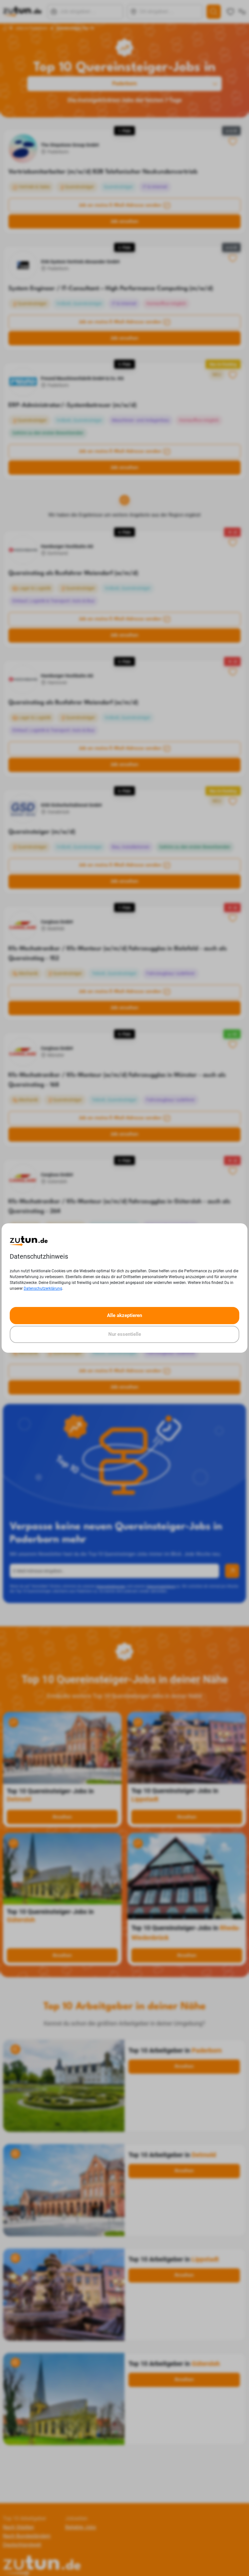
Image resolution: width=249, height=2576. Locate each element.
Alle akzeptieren (124, 1315)
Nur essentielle (125, 1334)
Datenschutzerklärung (43, 1288)
